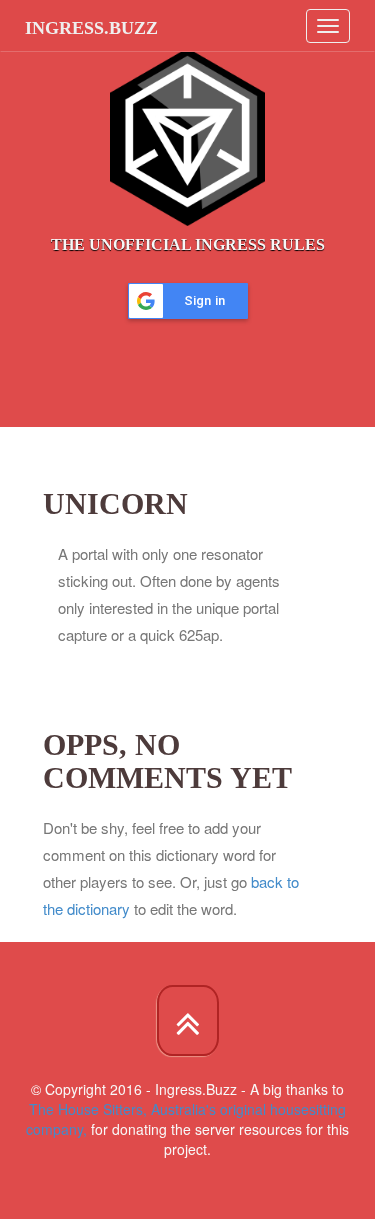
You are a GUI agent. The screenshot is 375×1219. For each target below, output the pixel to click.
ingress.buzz (91, 28)
